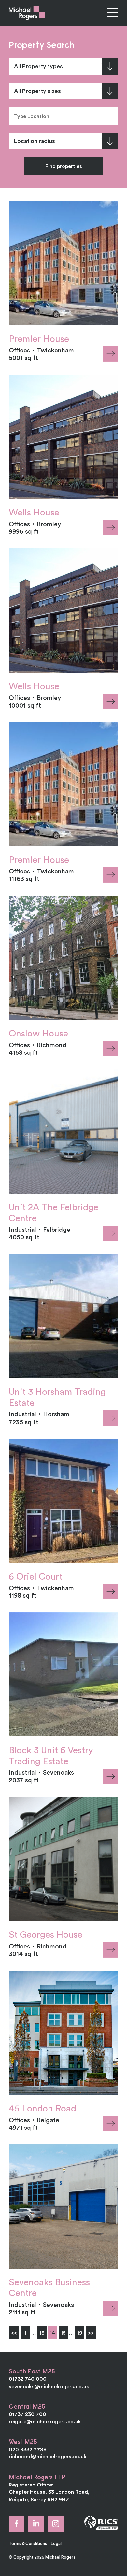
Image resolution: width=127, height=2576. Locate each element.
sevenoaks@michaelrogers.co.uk (49, 2386)
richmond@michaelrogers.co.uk (48, 2456)
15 (63, 2333)
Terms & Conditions (28, 2543)
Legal (56, 2543)
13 (42, 2333)
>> (91, 2333)
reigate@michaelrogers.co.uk (45, 2421)
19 (80, 2333)
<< (14, 2333)
